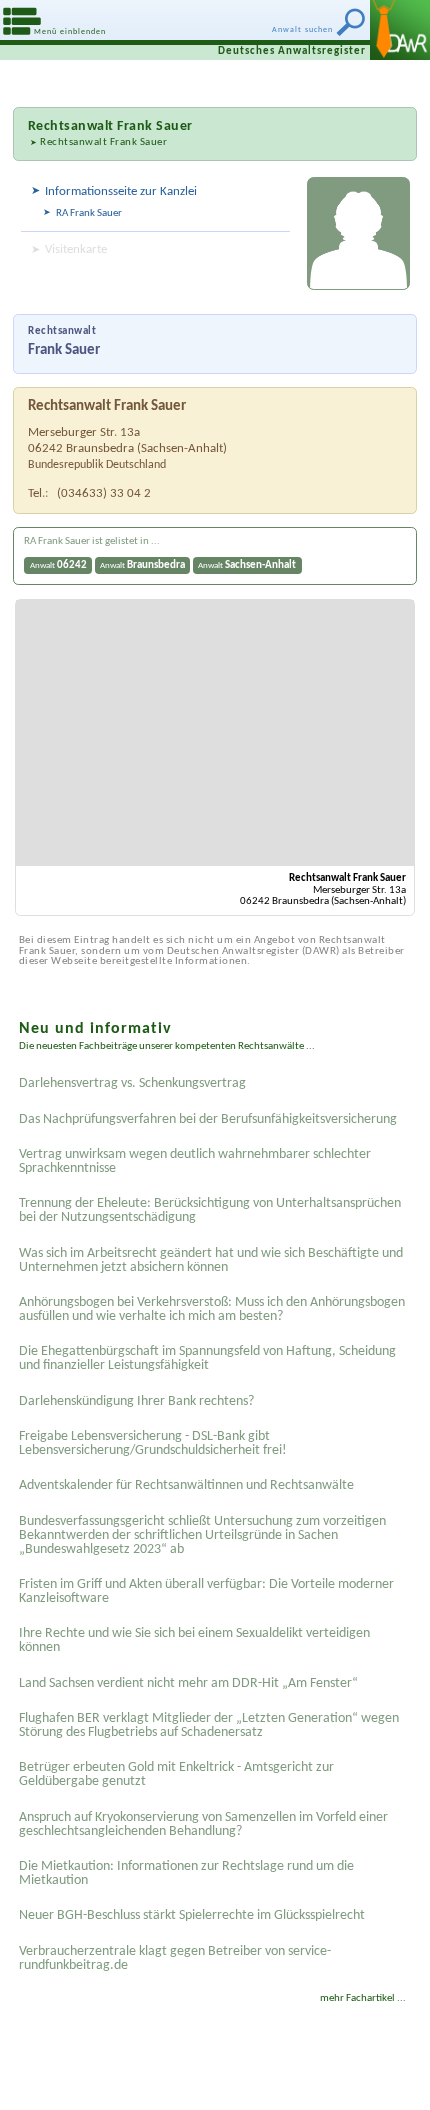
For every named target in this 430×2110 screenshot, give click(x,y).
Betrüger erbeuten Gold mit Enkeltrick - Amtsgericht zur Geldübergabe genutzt (176, 1774)
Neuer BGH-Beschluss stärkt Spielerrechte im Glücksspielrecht (192, 1915)
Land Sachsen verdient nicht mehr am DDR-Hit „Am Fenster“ (188, 1683)
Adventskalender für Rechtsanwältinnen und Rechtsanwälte (186, 1485)
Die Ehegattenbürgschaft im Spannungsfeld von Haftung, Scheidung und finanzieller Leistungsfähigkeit (207, 1358)
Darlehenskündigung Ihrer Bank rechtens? (136, 1401)
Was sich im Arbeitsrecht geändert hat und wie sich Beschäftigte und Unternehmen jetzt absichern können (211, 1260)
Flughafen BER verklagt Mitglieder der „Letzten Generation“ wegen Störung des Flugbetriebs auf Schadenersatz (209, 1725)
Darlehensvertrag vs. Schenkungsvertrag (132, 1083)
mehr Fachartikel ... (363, 1998)
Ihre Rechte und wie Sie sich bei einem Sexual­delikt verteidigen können (194, 1640)
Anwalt (58, 565)
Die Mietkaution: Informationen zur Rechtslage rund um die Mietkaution (186, 1873)
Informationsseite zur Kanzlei (121, 191)
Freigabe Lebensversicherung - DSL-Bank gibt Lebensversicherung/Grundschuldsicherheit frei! (153, 1443)
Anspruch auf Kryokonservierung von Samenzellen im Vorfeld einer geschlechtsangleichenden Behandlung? (203, 1824)
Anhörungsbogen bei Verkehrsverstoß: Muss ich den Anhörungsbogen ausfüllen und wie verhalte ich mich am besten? (212, 1309)
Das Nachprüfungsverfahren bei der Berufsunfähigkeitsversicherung (208, 1119)
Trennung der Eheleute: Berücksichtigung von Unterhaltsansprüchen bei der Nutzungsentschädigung (210, 1210)
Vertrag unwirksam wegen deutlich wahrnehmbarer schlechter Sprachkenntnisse (195, 1161)
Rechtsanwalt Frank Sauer (103, 142)
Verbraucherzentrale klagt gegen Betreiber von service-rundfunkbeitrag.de (175, 1958)
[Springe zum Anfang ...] (399, 2079)
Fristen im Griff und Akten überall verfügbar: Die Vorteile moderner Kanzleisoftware (206, 1591)
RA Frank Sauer (89, 213)
